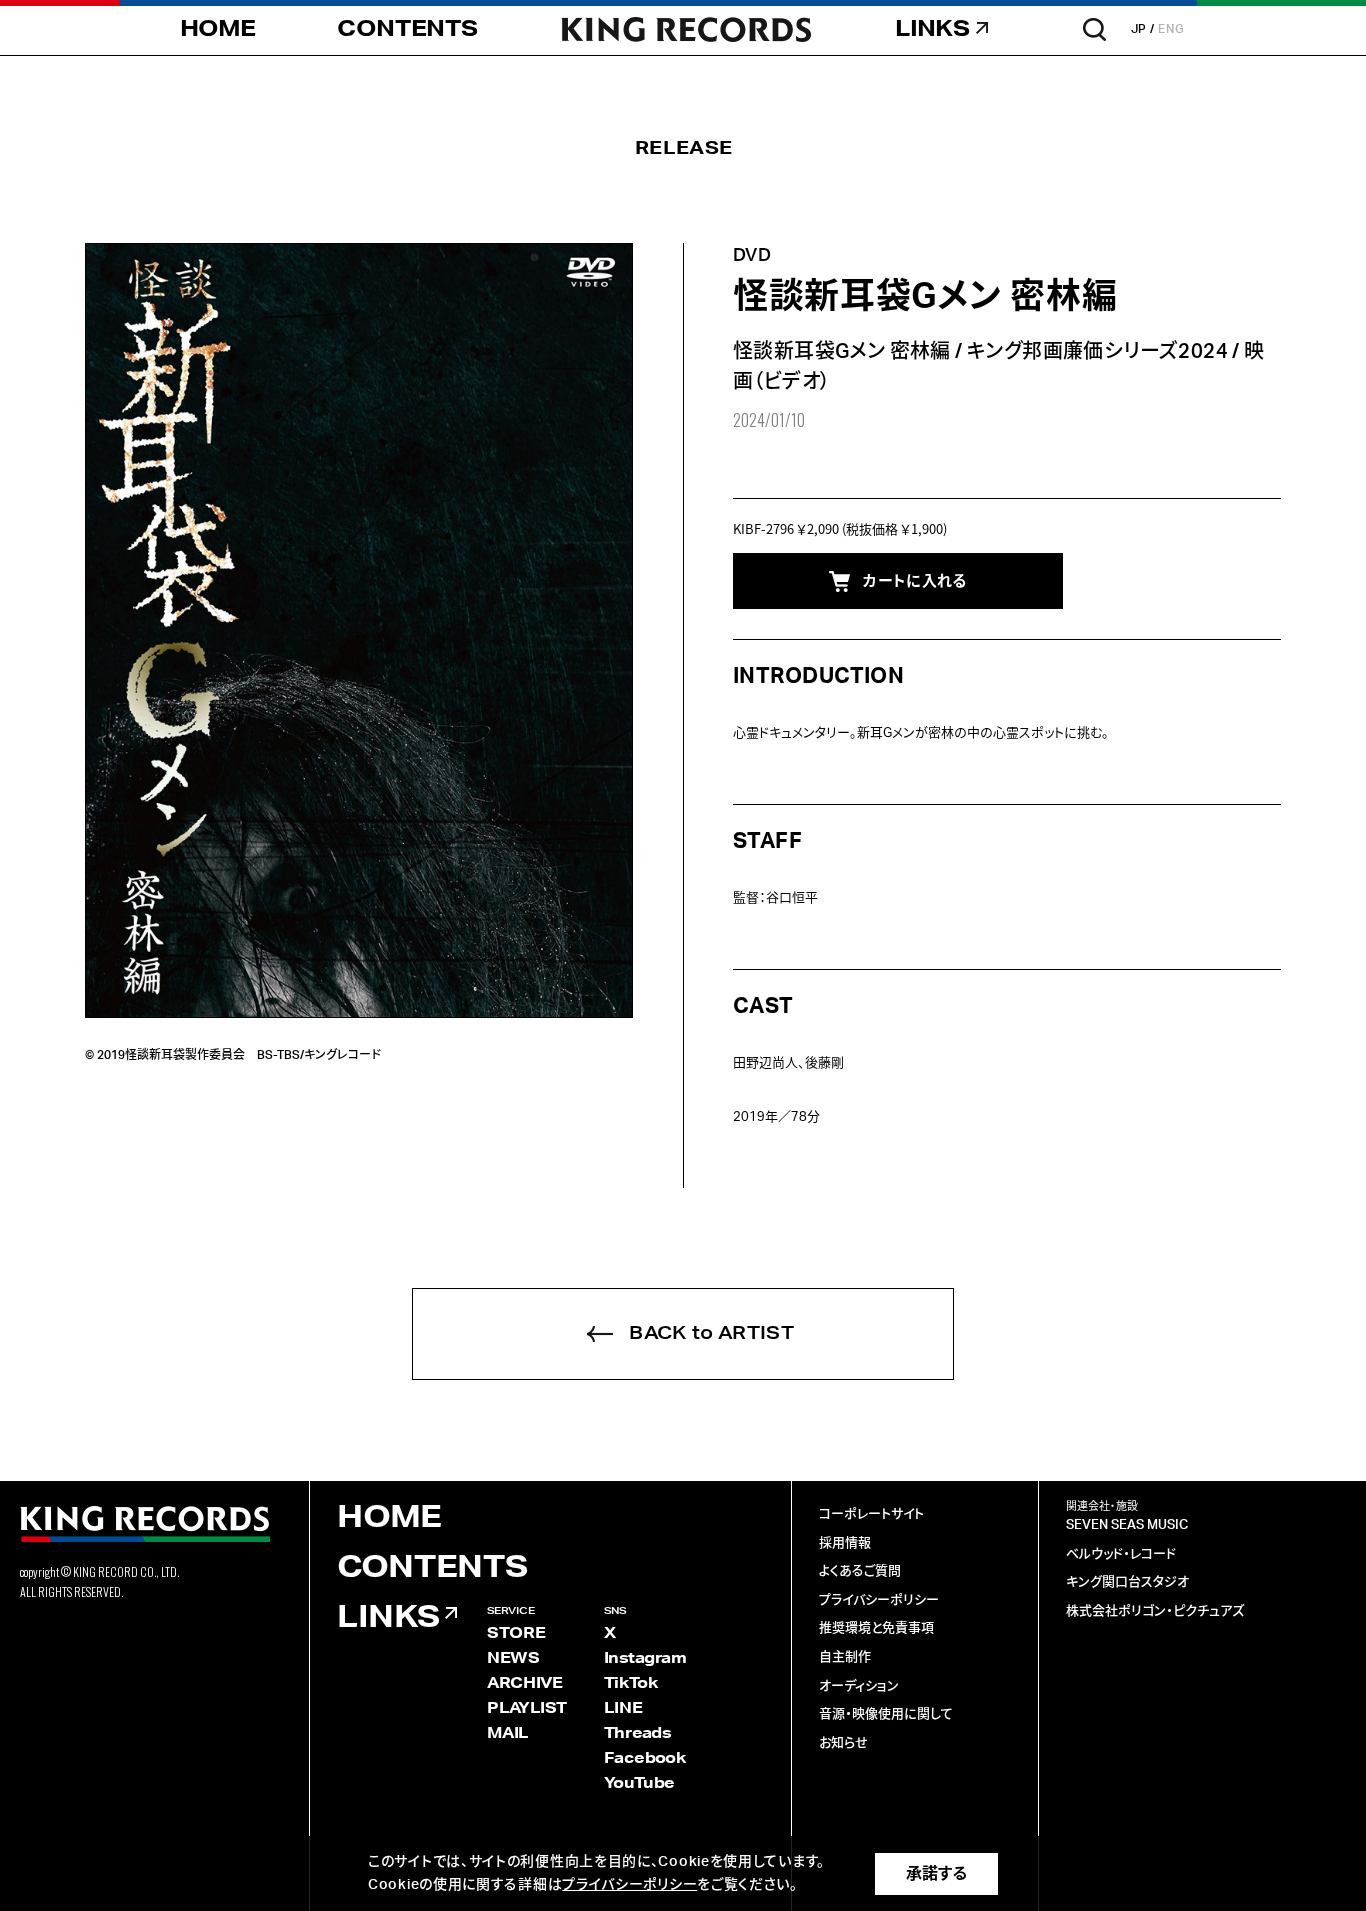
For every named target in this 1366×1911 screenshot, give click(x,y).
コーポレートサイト (871, 1514)
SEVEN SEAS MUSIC (1127, 1525)
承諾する (936, 1874)
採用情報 (845, 1543)
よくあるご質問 (860, 1571)
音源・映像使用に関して (886, 1714)
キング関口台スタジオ (1127, 1582)
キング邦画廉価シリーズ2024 (1097, 352)
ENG (1171, 29)
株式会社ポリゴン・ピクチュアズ (1155, 1611)
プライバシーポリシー (879, 1600)
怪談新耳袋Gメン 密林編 (842, 352)
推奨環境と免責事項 (876, 1628)
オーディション (859, 1686)
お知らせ (843, 1743)
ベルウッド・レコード (1121, 1554)
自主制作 (845, 1657)
